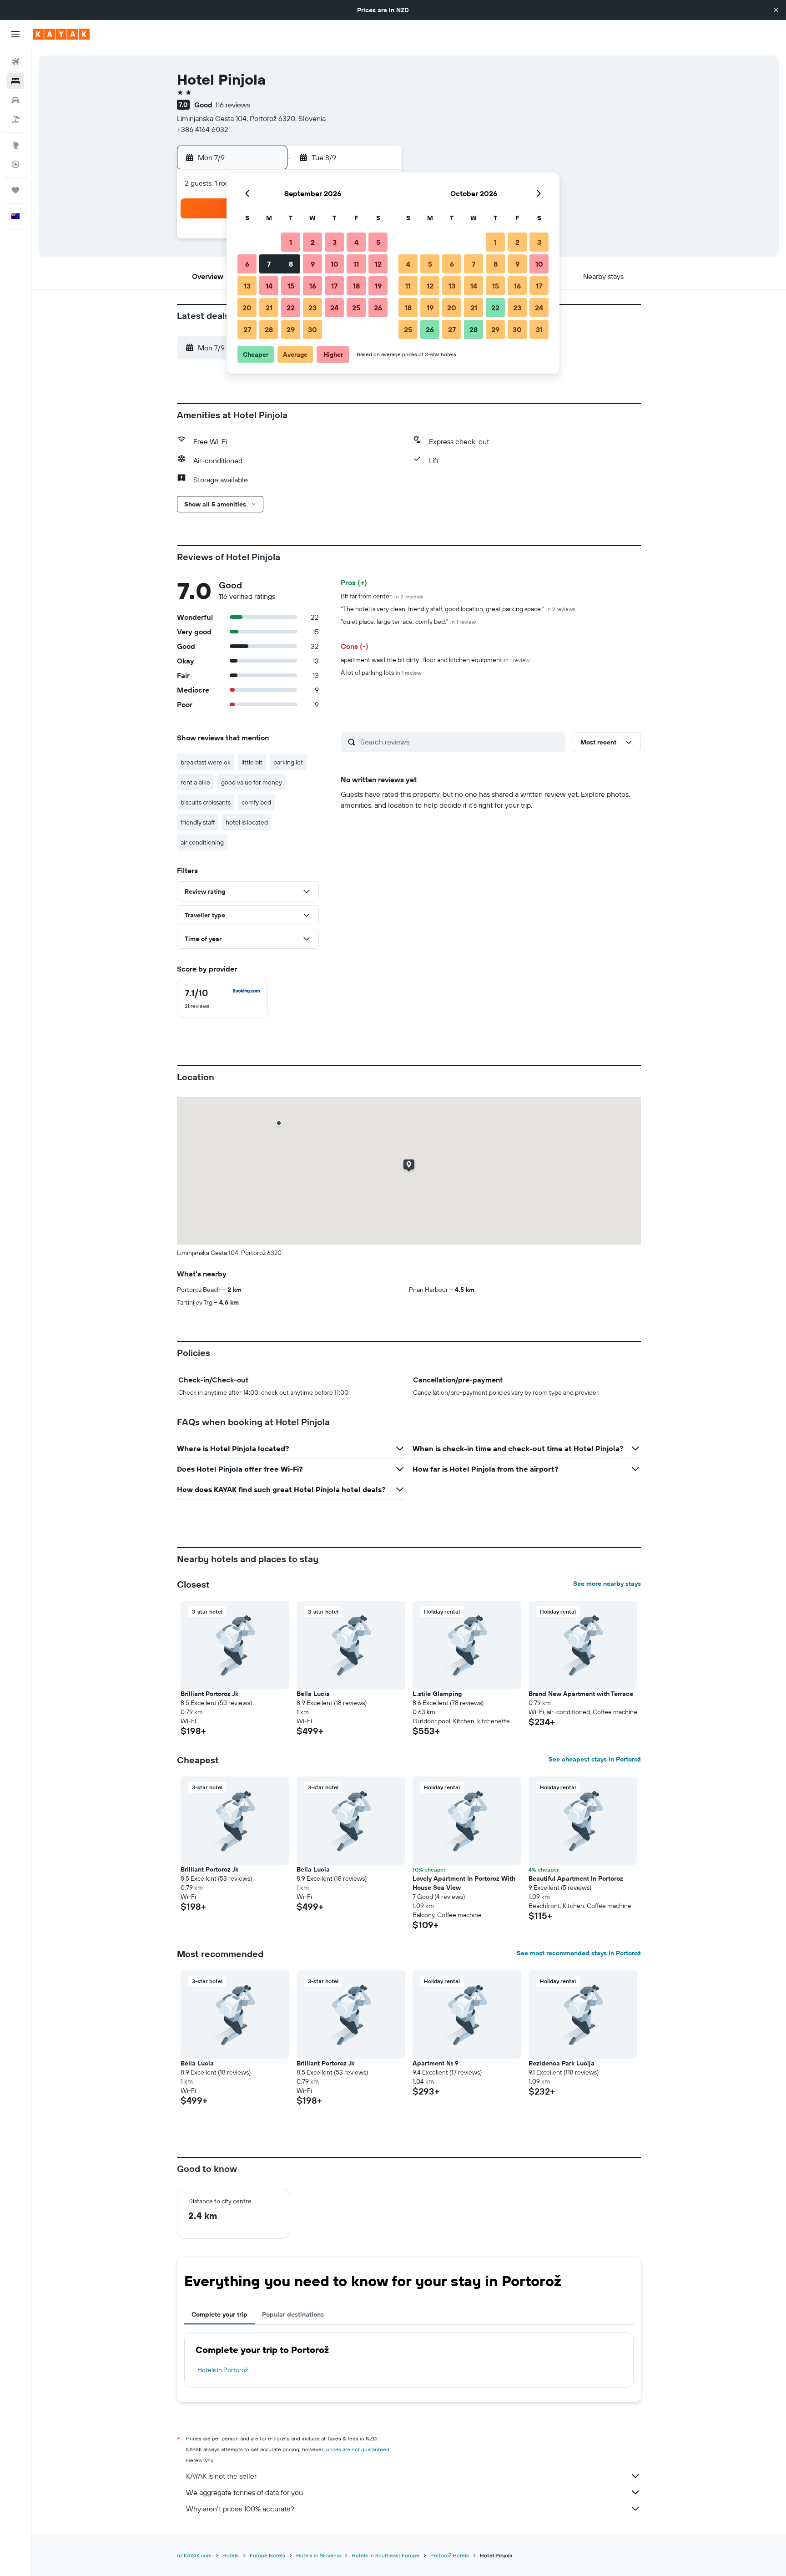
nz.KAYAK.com (194, 2555)
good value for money (252, 782)
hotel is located (247, 822)
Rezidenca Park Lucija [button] (562, 2063)
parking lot (288, 762)
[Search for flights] (15, 62)
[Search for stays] (15, 81)
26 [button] (378, 308)
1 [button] (291, 242)
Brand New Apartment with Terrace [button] (581, 1694)
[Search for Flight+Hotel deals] (15, 119)
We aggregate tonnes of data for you (244, 2492)
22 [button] (291, 308)
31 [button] (539, 329)
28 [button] (269, 329)
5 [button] (378, 242)
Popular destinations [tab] (293, 2314)
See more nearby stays (607, 1584)
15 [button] (291, 286)
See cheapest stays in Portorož (595, 1759)
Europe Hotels (267, 2555)
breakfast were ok (206, 762)
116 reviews (233, 105)
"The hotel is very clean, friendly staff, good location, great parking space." (458, 609)
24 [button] (334, 308)
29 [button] (291, 329)
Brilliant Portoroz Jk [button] (209, 1694)
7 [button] (269, 264)
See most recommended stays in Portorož (579, 1953)
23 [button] (312, 308)
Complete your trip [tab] (219, 2314)
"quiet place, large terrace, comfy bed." (408, 622)
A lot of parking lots (381, 673)
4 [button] (356, 242)
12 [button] (378, 264)
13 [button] (247, 286)
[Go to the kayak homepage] (61, 34)
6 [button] (247, 264)
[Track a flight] (15, 164)
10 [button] (335, 264)
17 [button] (334, 286)
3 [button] (335, 242)
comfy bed (256, 802)
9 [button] (313, 264)
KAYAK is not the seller (221, 2476)
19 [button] (378, 286)
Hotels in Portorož (223, 2370)
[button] (776, 10)
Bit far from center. (382, 596)
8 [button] (291, 264)
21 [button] (269, 308)
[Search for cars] (15, 100)
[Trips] (15, 190)
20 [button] (247, 308)
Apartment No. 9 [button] (436, 2063)
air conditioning (202, 842)
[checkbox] (222, 999)
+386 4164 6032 (203, 129)
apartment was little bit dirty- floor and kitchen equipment (435, 660)
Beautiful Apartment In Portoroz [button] (576, 1878)
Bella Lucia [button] (313, 1694)
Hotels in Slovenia (318, 2555)
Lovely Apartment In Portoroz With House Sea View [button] (464, 1883)
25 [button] (356, 308)
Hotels (231, 2555)
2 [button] (313, 242)
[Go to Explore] (15, 145)
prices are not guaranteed (358, 2449)
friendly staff (198, 822)
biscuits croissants (206, 802)
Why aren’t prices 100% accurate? (240, 2509)
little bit (252, 762)
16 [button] (313, 286)
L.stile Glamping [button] (437, 1694)
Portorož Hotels (450, 2555)
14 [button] (269, 286)
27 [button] (247, 329)
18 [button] (356, 286)
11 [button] (356, 264)
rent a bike (195, 782)
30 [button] (312, 329)
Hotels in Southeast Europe (385, 2555)
